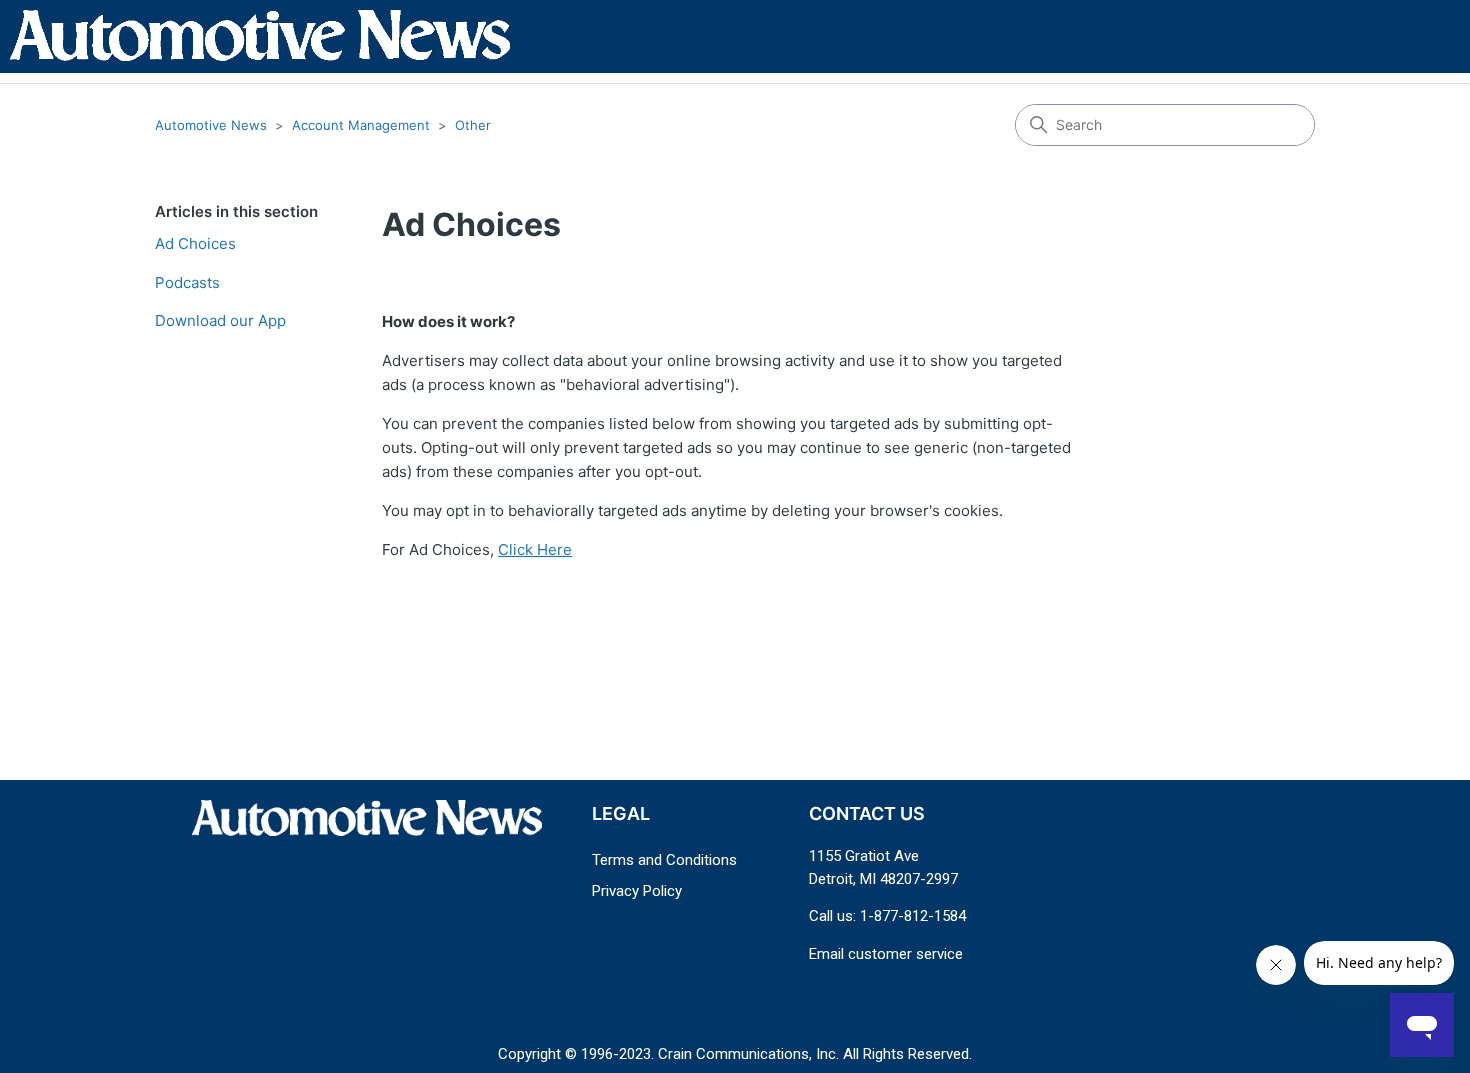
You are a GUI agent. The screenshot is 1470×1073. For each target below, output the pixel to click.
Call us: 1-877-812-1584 (887, 916)
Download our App (220, 320)
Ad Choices (195, 243)
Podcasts (187, 282)
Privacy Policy (637, 891)
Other (473, 125)
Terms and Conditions (664, 860)
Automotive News (211, 125)
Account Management (361, 125)
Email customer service (886, 954)
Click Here (535, 549)
